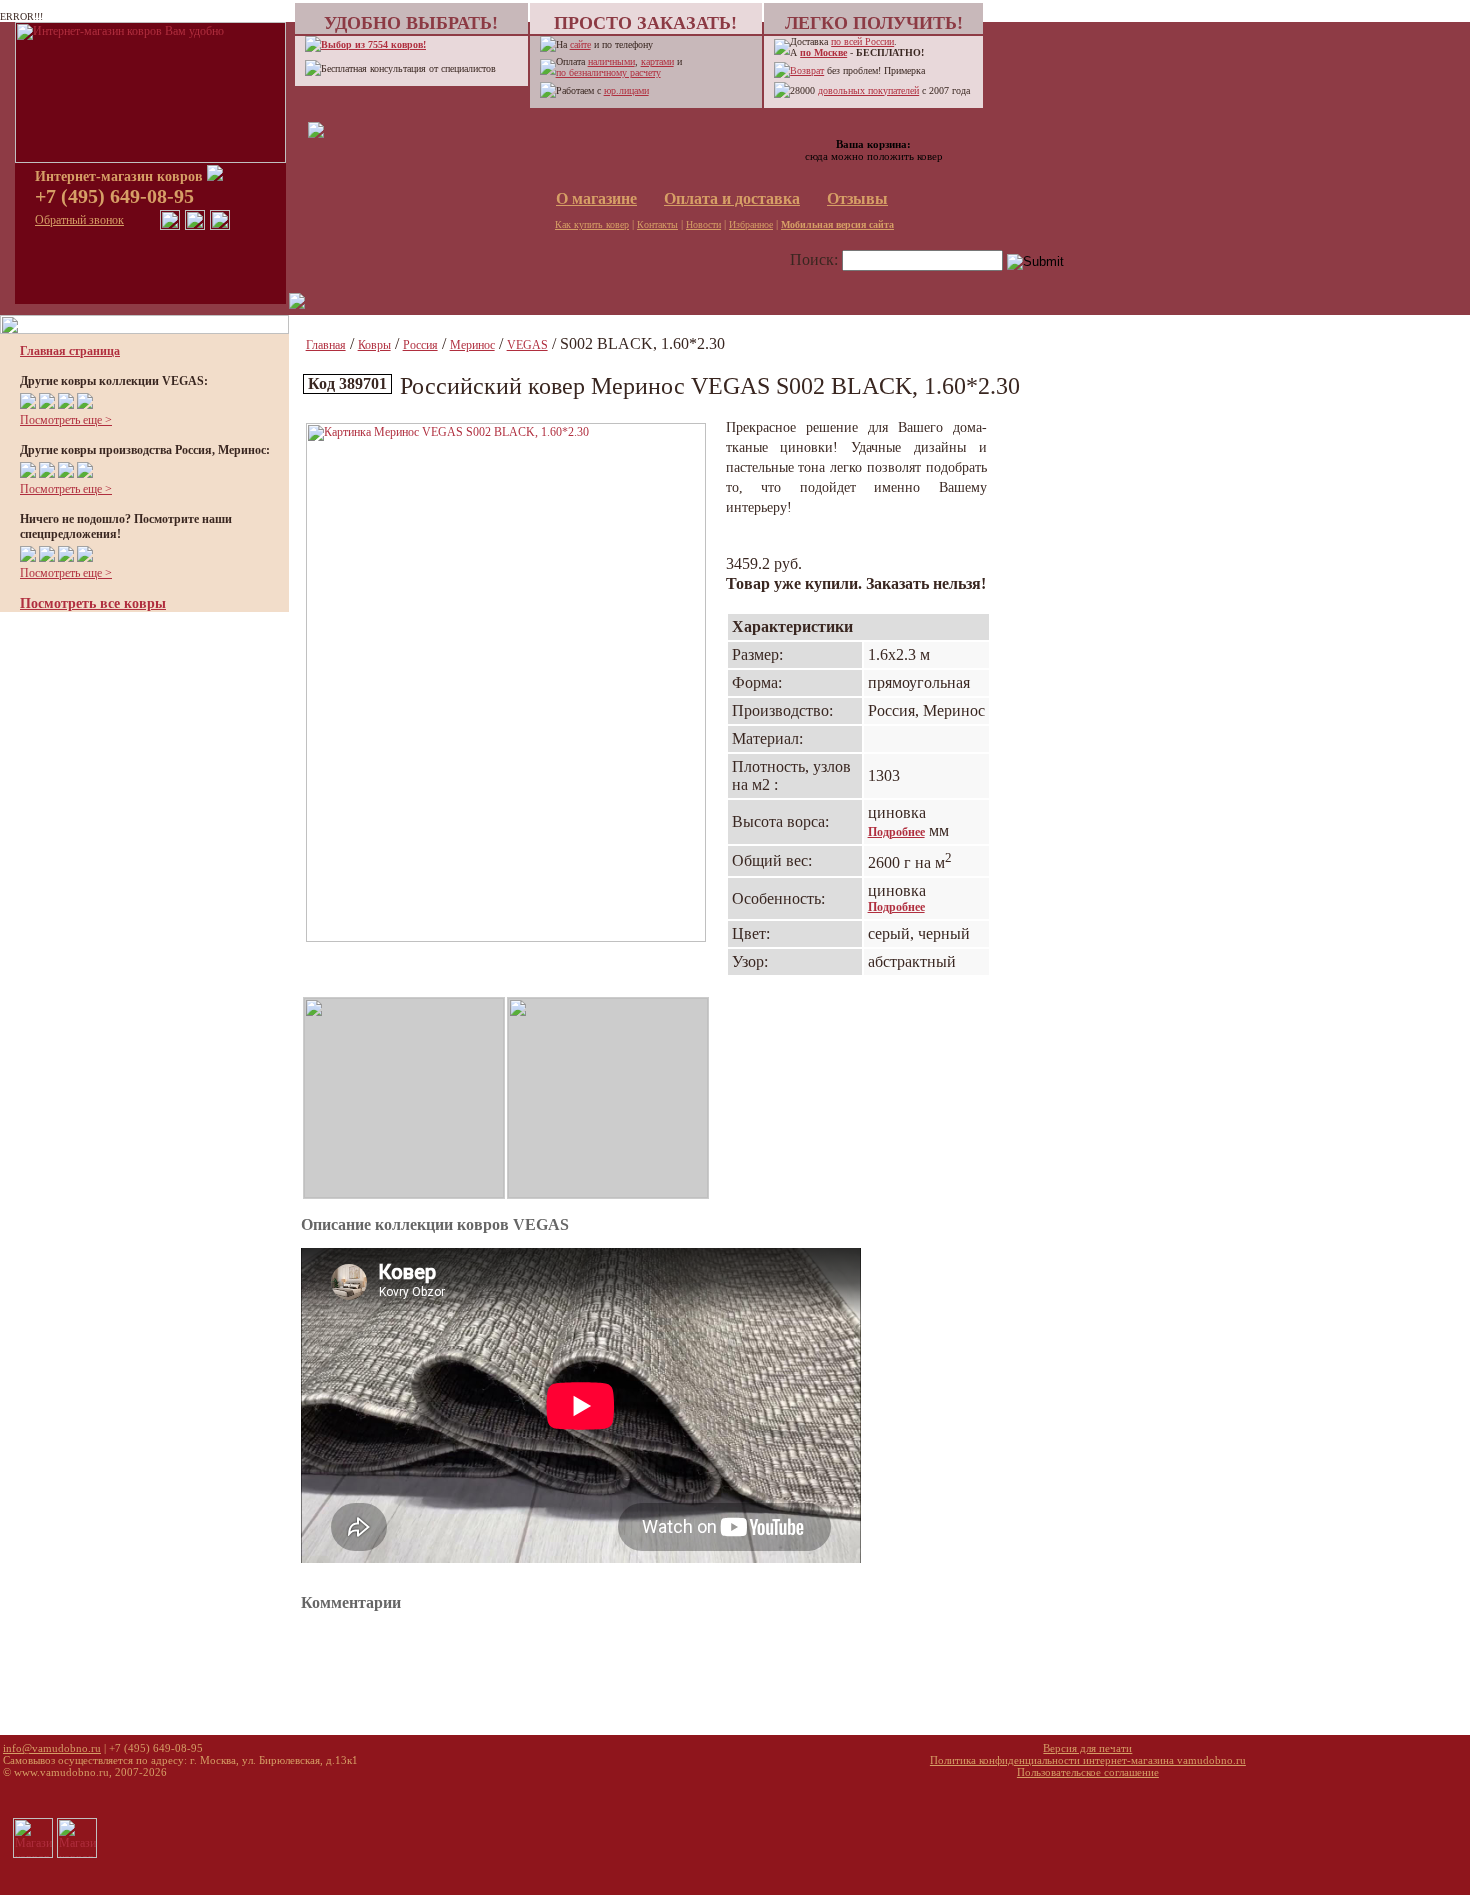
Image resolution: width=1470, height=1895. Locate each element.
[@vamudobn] (220, 226)
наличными (611, 61)
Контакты (657, 224)
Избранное (751, 224)
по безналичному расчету (608, 72)
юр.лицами (626, 90)
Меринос (472, 345)
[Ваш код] (316, 134)
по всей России (862, 41)
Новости (703, 224)
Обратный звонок (79, 220)
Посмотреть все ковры (93, 603)
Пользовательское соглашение (1088, 1772)
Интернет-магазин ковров (121, 176)
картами (657, 61)
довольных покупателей (868, 90)
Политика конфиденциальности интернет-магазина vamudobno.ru (1088, 1760)
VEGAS (527, 345)
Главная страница (70, 351)
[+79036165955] (170, 226)
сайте (580, 44)
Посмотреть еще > (66, 420)
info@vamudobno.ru (52, 1748)
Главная (326, 345)
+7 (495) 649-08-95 (114, 196)
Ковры (374, 345)
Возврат (807, 70)
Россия (420, 345)
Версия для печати (1087, 1748)
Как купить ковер (592, 224)
